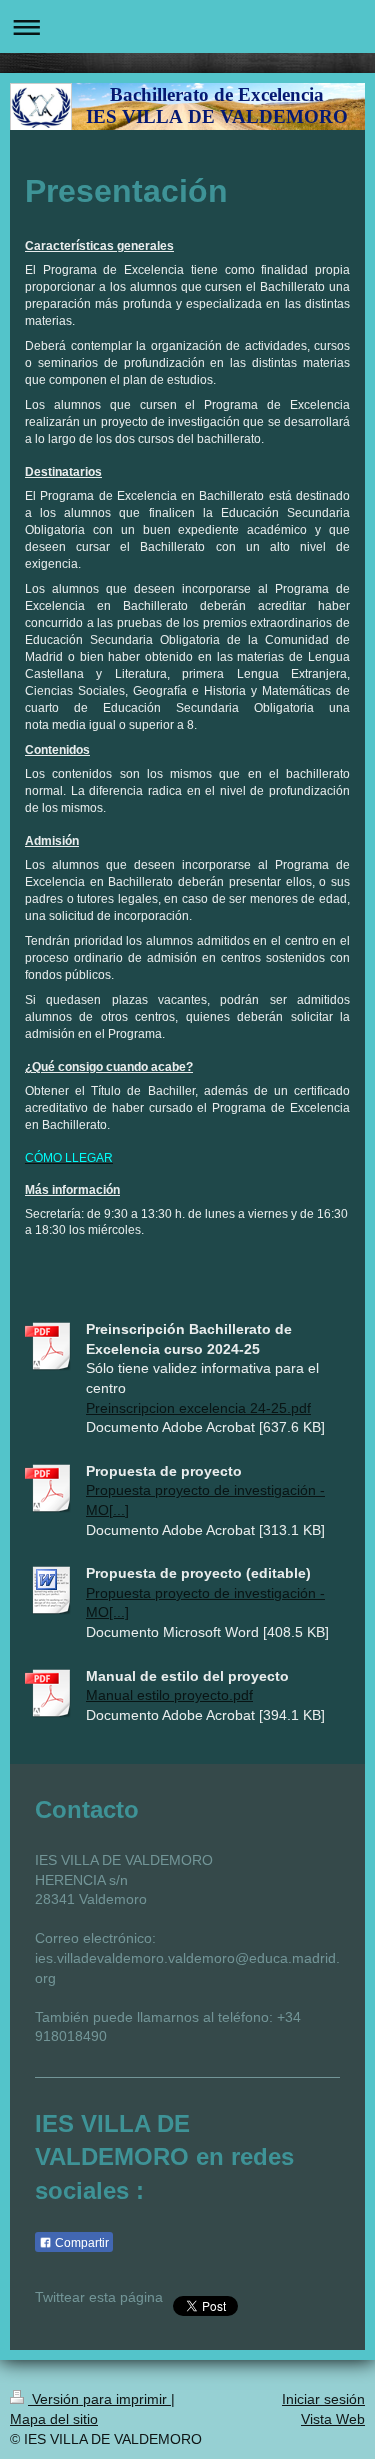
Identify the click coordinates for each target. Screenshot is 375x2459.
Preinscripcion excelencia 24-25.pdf (198, 1408)
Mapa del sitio (54, 2419)
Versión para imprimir (99, 2399)
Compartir (80, 2243)
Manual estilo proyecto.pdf (169, 1695)
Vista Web (333, 2419)
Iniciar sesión (323, 2399)
